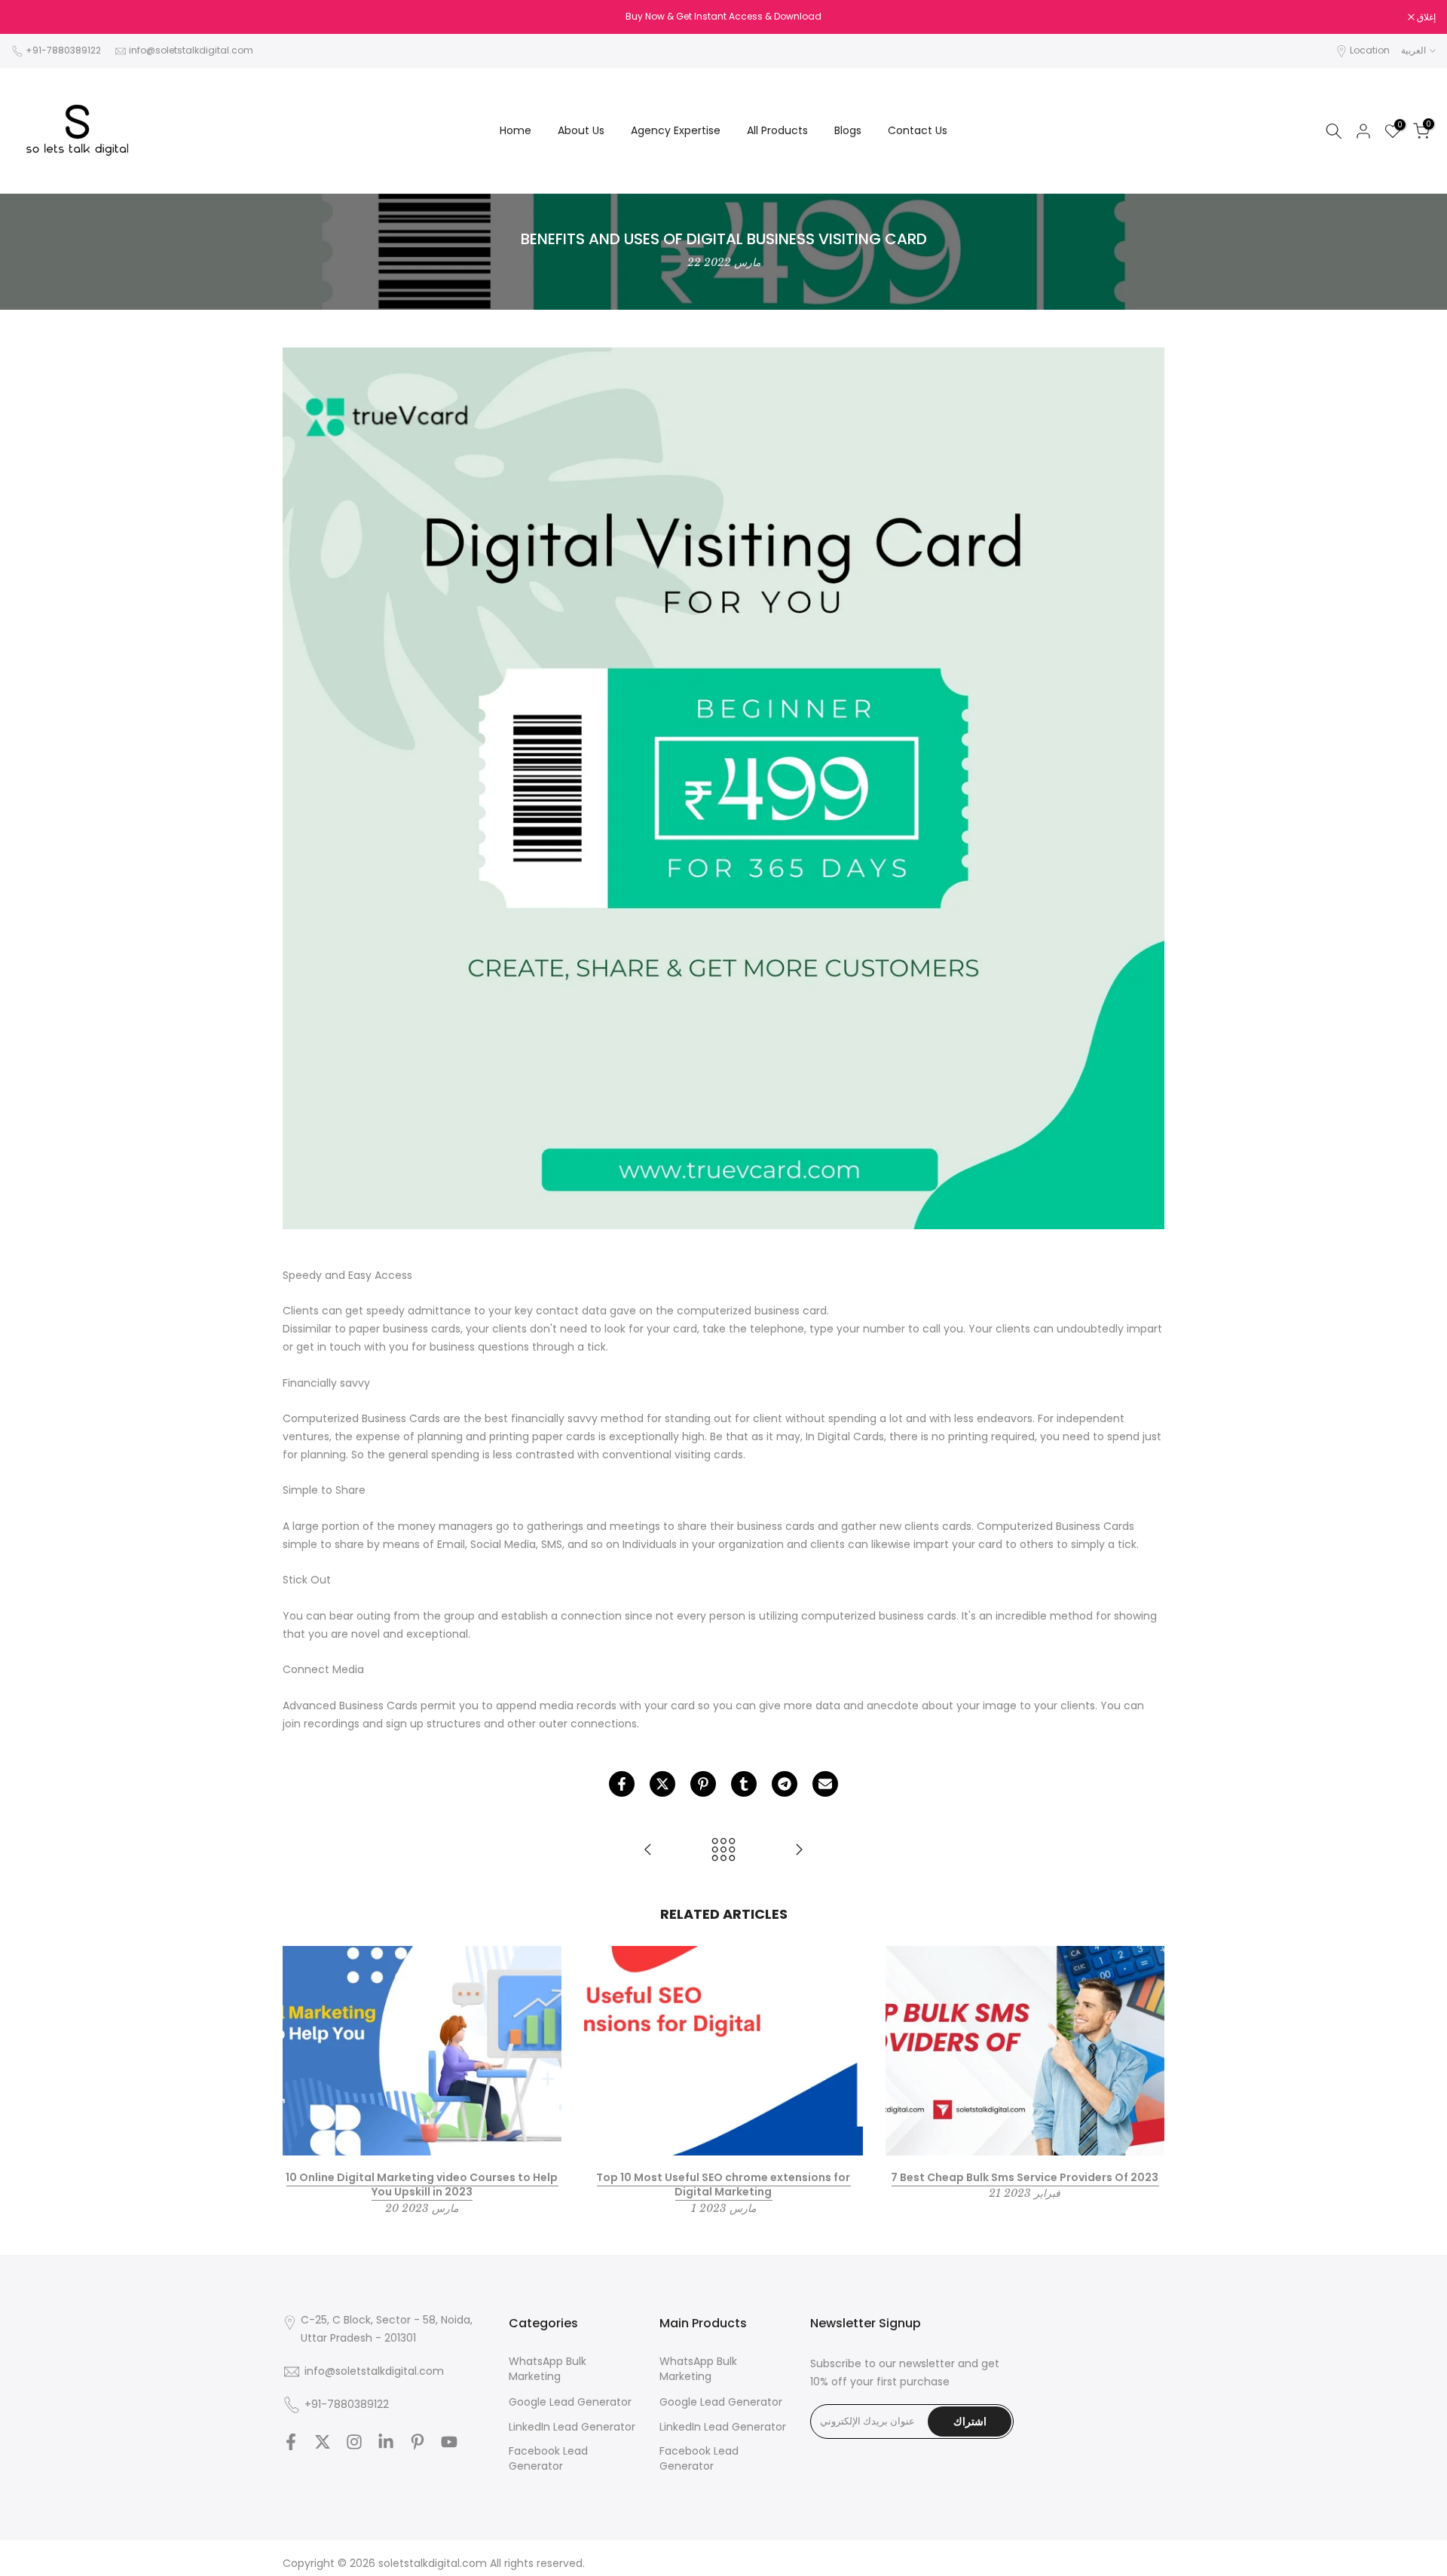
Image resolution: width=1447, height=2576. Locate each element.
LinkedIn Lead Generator (572, 2427)
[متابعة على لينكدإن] (386, 2442)
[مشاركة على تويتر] (662, 1784)
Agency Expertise (676, 130)
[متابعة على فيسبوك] (291, 2442)
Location (1370, 50)
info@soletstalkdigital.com (191, 50)
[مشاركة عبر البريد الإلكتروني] (825, 1784)
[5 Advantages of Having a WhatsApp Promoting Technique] (648, 1851)
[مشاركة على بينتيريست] (703, 1784)
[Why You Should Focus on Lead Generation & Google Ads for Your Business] (799, 1851)
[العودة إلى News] (723, 1851)
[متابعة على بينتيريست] (418, 2442)
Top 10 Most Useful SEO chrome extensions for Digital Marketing (723, 2184)
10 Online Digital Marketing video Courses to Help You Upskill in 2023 (422, 2184)
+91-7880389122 (63, 50)
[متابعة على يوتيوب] (449, 2442)
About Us (581, 130)
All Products (777, 130)
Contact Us (918, 130)
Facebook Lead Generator (548, 2459)
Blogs (848, 130)
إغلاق (29, 17)
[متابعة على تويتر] (323, 2442)
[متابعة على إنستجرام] (354, 2442)
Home (515, 130)
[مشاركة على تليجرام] (785, 1784)
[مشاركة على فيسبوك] (622, 1784)
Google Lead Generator (570, 2402)
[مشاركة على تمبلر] (744, 1784)
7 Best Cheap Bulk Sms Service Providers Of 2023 (1025, 2177)
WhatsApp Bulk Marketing (548, 2369)
